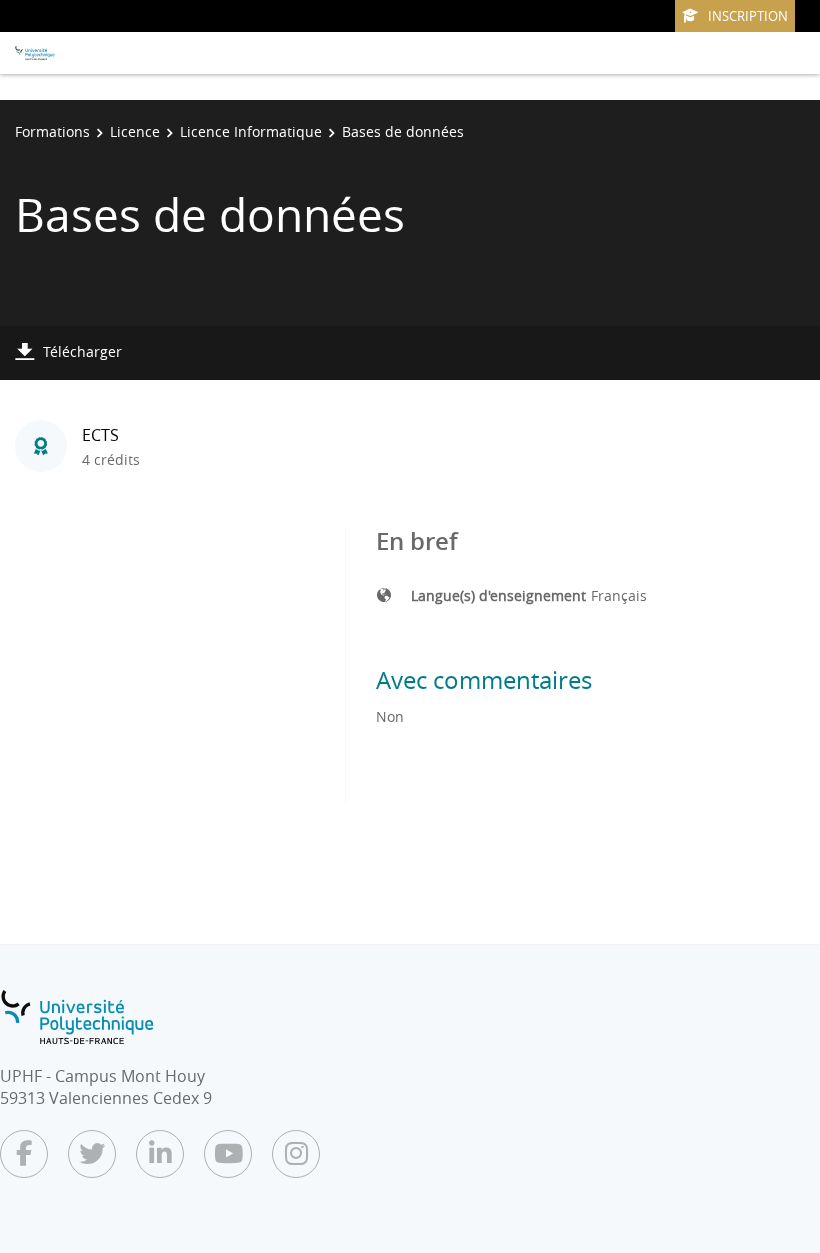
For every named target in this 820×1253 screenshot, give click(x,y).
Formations (52, 131)
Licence (135, 131)
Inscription (748, 16)
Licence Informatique (251, 131)
